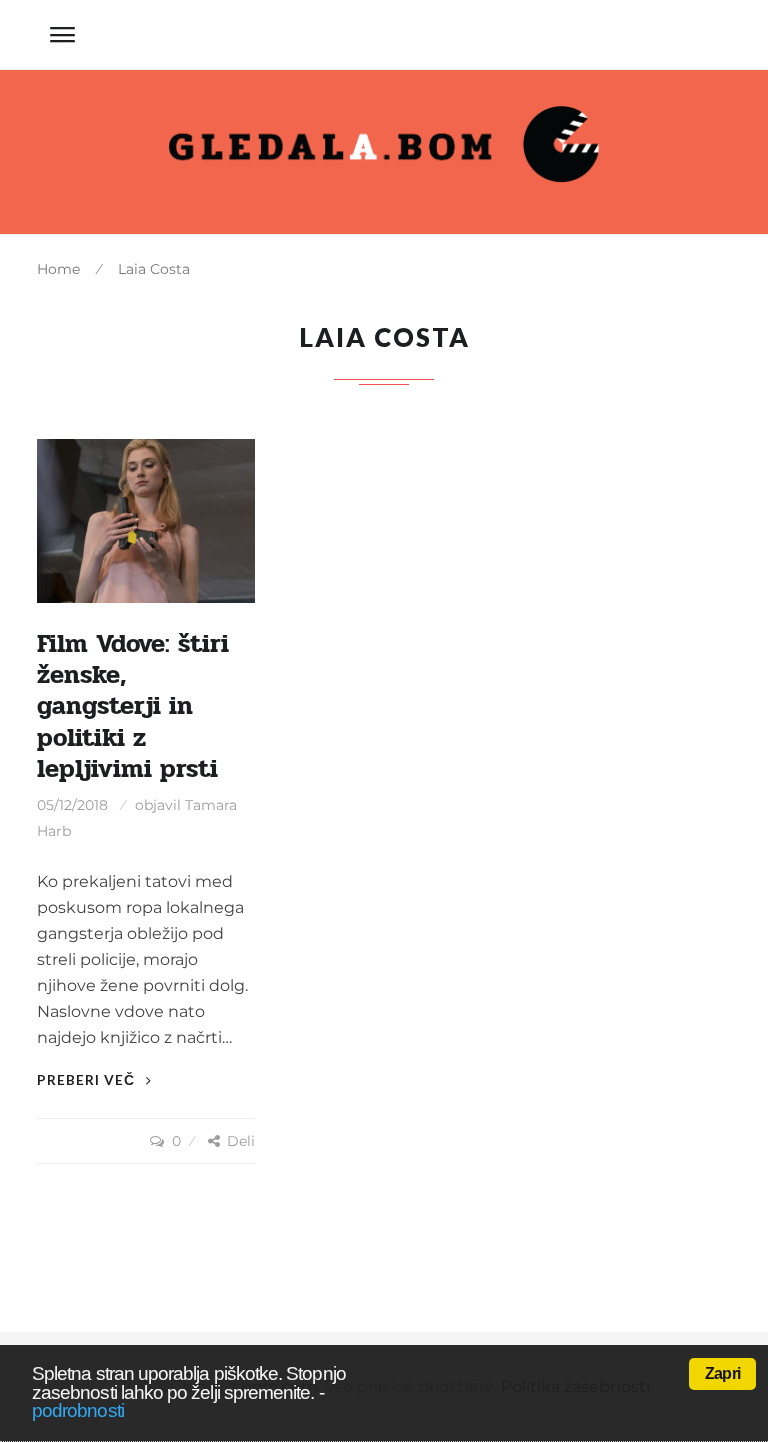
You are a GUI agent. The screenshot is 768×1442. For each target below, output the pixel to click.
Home (58, 269)
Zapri (722, 1373)
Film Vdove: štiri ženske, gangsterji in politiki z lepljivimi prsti (133, 707)
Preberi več (88, 1079)
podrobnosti (78, 1410)
